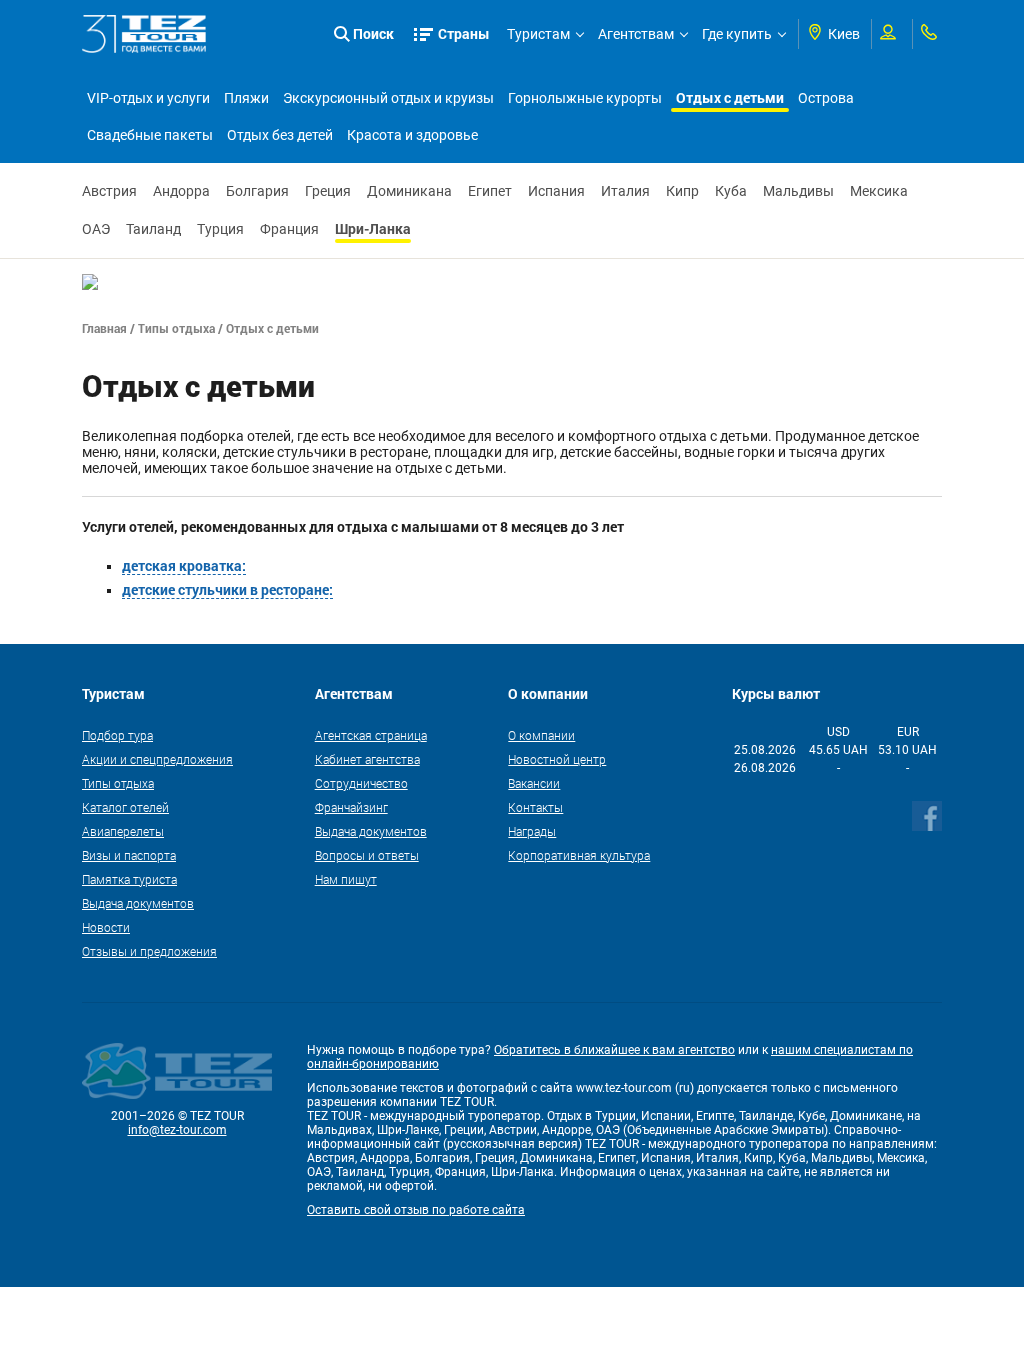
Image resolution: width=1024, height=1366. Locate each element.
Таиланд (153, 229)
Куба (731, 191)
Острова (826, 98)
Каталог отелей (125, 807)
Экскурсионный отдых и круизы (388, 98)
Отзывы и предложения (149, 951)
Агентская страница (371, 735)
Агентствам (636, 34)
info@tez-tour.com (177, 1130)
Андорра (181, 191)
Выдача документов (138, 903)
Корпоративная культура (579, 855)
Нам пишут (346, 879)
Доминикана (409, 191)
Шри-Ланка (373, 228)
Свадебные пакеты (150, 135)
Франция (289, 229)
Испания (556, 191)
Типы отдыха (176, 328)
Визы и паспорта (129, 855)
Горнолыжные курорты (585, 98)
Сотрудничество (361, 783)
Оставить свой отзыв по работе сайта (416, 1210)
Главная (104, 328)
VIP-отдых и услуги (148, 98)
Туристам (538, 34)
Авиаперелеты (123, 831)
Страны (464, 33)
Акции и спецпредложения (157, 759)
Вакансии (534, 783)
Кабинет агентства (367, 759)
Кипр (682, 191)
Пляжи (246, 98)
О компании (541, 735)
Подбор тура (117, 735)
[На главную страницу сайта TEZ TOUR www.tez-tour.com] (144, 34)
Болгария (257, 191)
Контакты (535, 807)
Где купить (737, 34)
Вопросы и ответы (367, 855)
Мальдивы (798, 191)
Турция (220, 229)
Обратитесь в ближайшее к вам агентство (614, 1050)
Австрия (109, 191)
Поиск (373, 33)
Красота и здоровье (412, 135)
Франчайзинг (351, 807)
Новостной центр (557, 759)
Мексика (879, 191)
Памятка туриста (129, 879)
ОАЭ (96, 229)
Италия (625, 191)
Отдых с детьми (730, 97)
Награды (532, 831)
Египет (490, 191)
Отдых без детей (280, 135)
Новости (106, 927)
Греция (328, 191)
